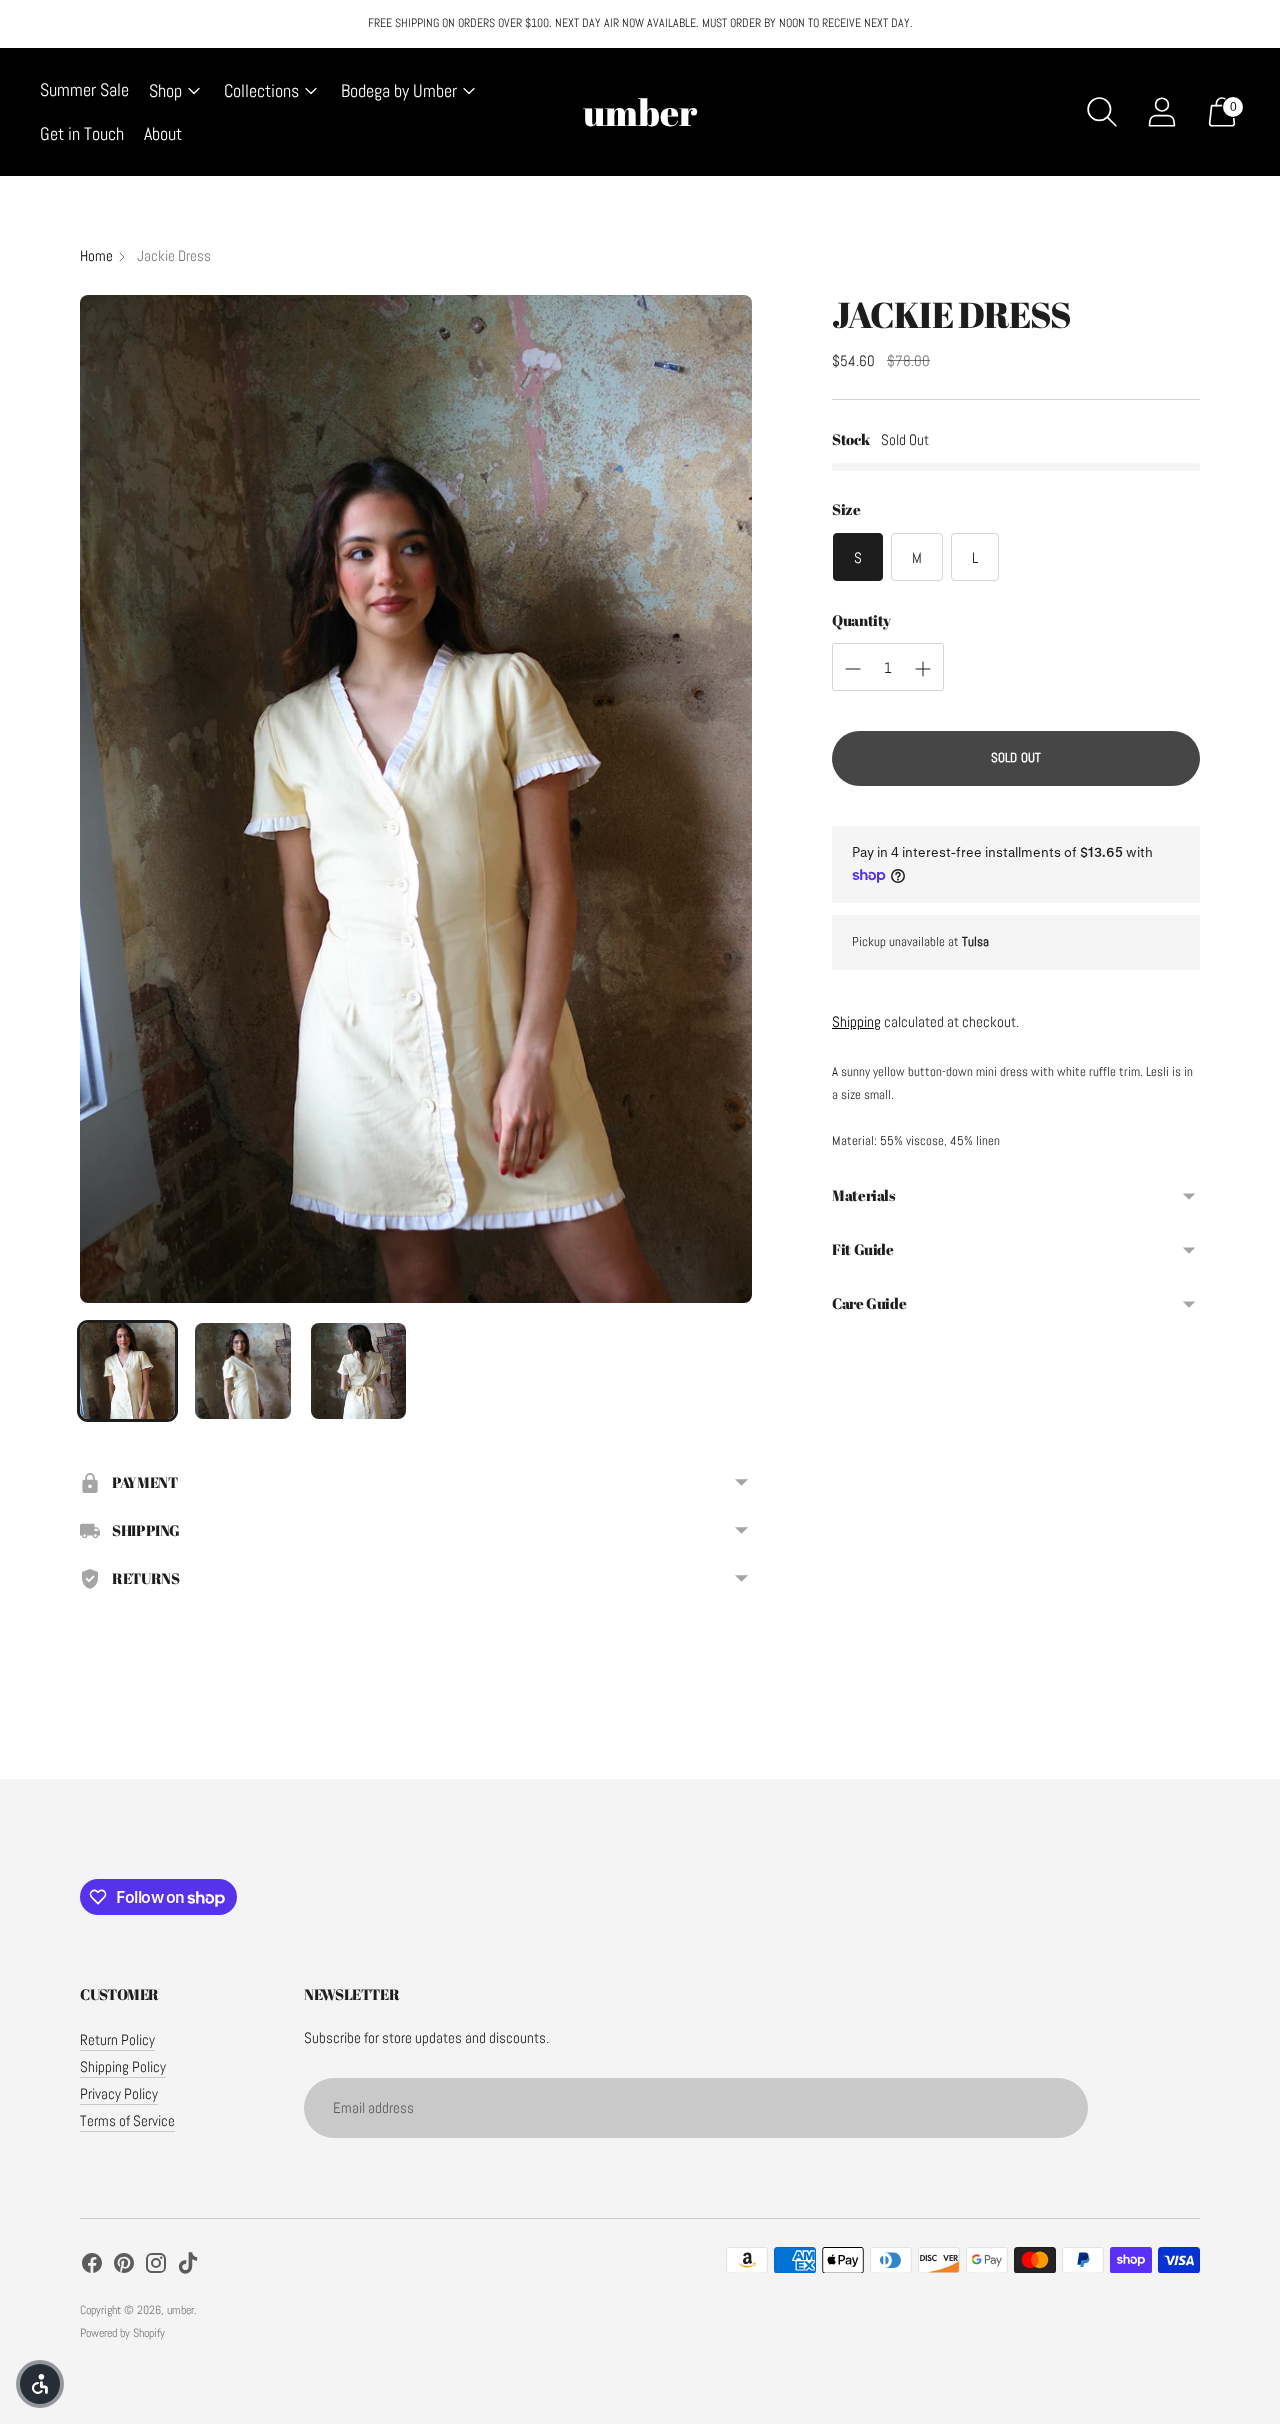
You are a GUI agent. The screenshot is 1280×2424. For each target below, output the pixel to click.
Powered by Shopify (122, 2333)
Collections (261, 90)
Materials (864, 1196)
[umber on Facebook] (92, 2266)
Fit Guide (863, 1250)
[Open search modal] (1102, 112)
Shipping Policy (123, 2066)
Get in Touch (82, 133)
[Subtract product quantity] (853, 669)
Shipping (856, 1021)
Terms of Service (127, 2120)
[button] (40, 2384)
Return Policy (117, 2039)
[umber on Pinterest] (124, 2266)
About (163, 133)
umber (180, 2310)
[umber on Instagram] (156, 2266)
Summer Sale (84, 89)
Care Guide (869, 1304)
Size (846, 510)
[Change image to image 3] (358, 1370)
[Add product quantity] (923, 669)
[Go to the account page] (1162, 112)
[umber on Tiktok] (188, 2266)
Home (96, 255)
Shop (165, 90)
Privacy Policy (119, 2093)
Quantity (861, 621)
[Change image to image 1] (127, 1370)
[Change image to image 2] (242, 1370)
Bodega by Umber (399, 90)
